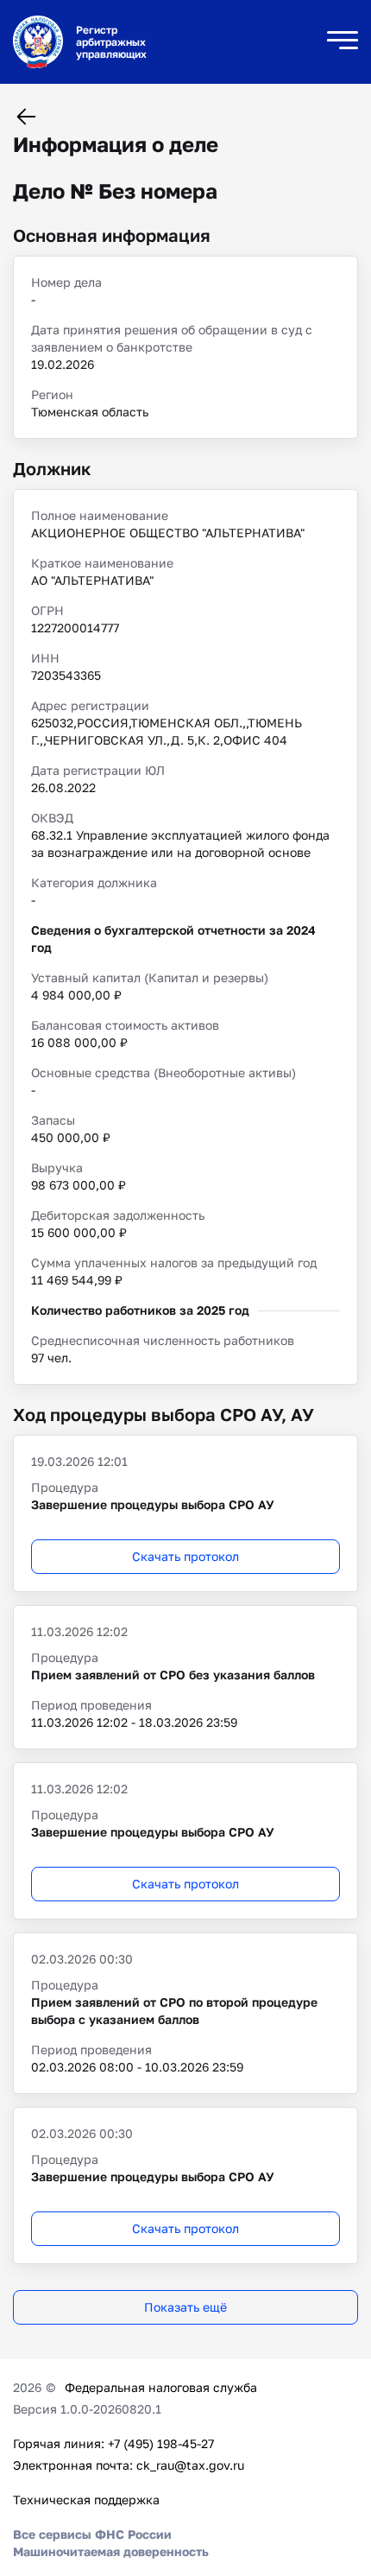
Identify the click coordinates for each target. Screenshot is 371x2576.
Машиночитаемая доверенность (111, 2551)
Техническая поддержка (86, 2500)
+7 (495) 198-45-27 (161, 2443)
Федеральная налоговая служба (161, 2387)
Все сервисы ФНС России (92, 2534)
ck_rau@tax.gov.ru (190, 2465)
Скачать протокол (185, 1556)
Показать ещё (185, 2307)
